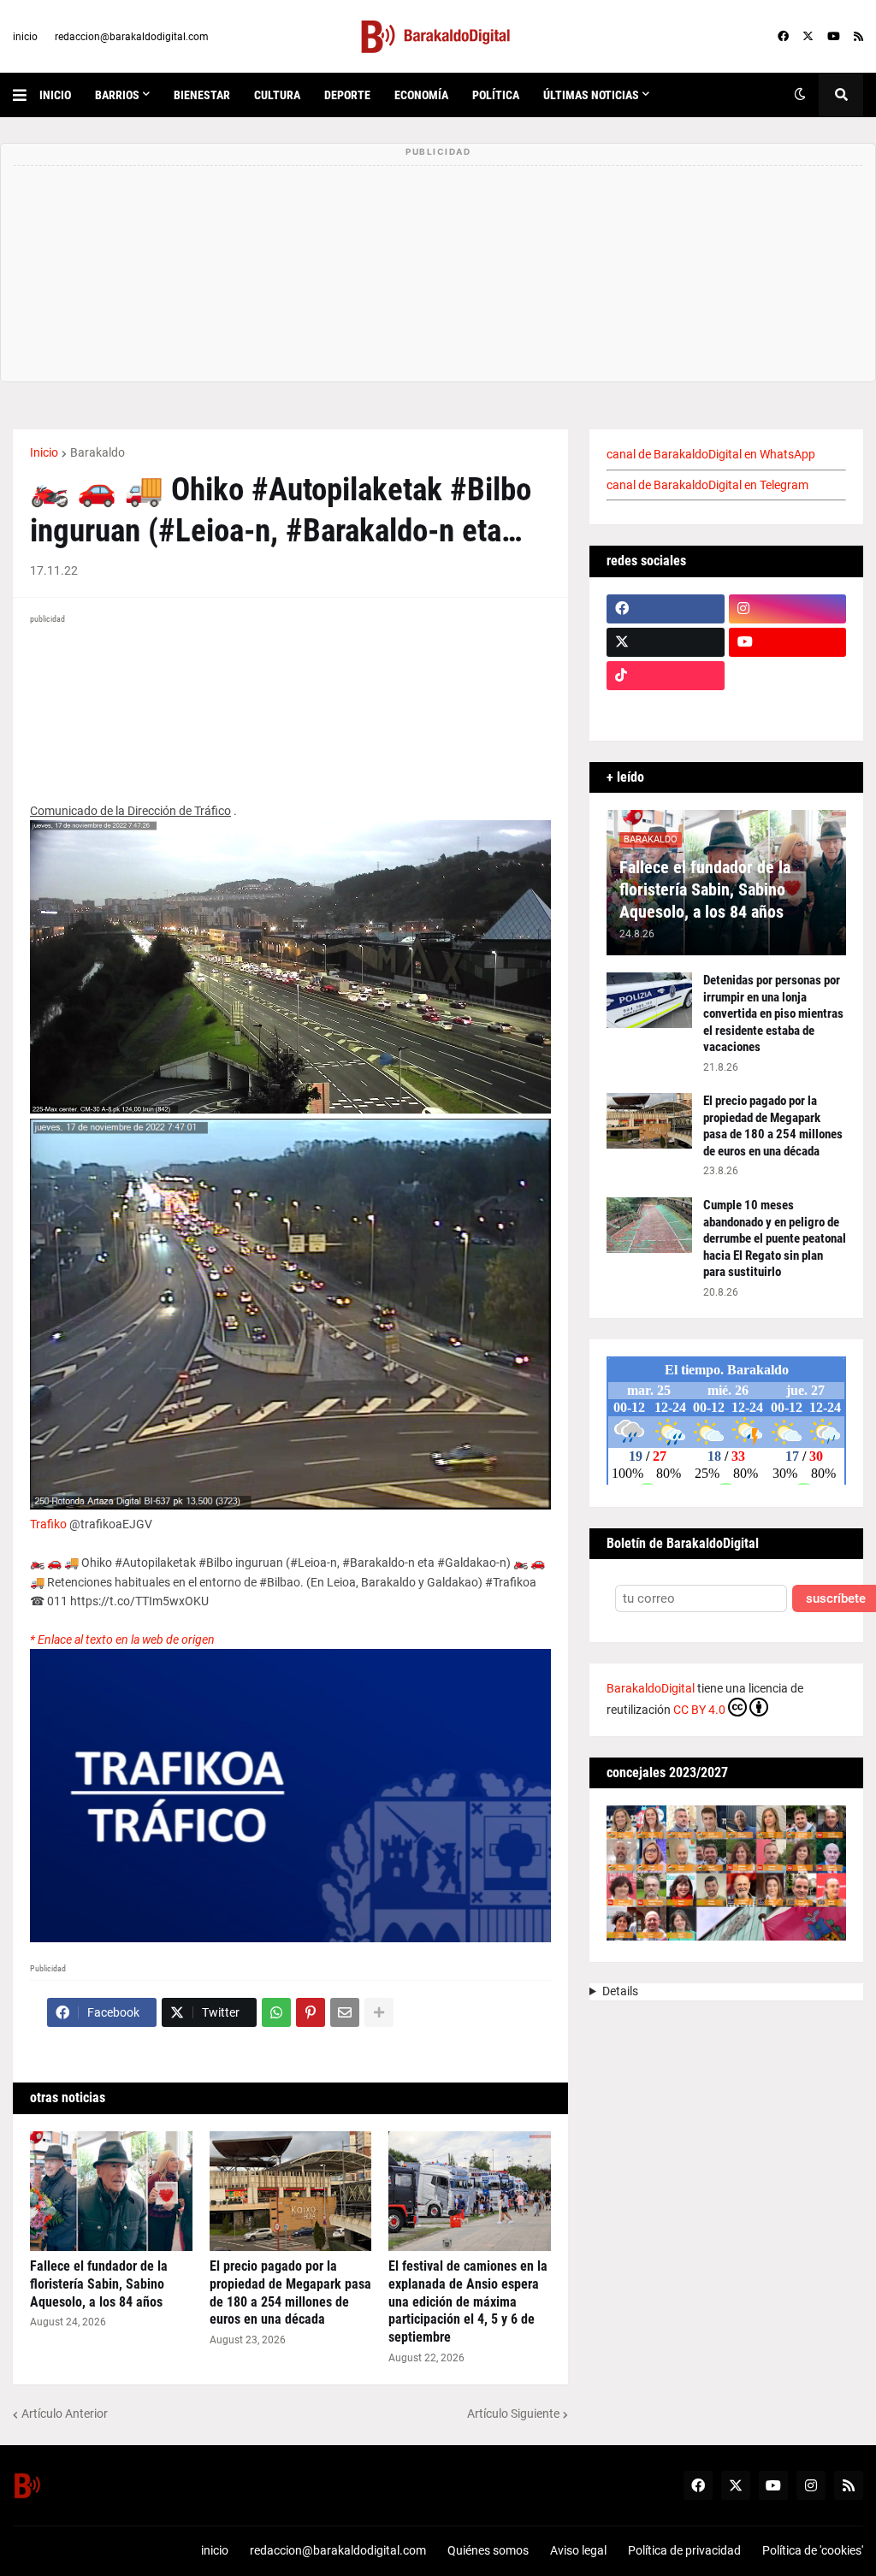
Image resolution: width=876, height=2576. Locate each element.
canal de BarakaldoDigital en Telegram (707, 485)
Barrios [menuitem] (117, 95)
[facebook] (783, 37)
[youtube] (834, 37)
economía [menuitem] (421, 95)
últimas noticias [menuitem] (591, 95)
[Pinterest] (311, 2012)
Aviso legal (578, 2550)
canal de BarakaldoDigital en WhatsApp (711, 454)
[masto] (666, 709)
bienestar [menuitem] (202, 95)
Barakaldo (98, 452)
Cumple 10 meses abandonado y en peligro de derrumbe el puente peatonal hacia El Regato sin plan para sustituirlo (775, 1238)
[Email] (345, 2012)
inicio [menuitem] (55, 95)
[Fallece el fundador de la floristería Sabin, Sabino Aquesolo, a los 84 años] (111, 2191)
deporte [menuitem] (347, 95)
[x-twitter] (808, 37)
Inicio (44, 452)
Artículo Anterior (65, 2414)
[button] (26, 95)
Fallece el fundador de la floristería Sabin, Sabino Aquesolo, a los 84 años (99, 2284)
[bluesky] (788, 676)
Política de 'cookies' (813, 2550)
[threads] (788, 709)
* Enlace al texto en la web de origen (122, 1640)
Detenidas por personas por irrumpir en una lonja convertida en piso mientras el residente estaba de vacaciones (773, 1013)
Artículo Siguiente (513, 2414)
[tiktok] (666, 676)
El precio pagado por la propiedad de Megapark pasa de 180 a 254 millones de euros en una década (290, 2292)
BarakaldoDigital (651, 1688)
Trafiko (48, 1524)
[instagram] (788, 609)
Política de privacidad (684, 2550)
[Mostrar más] (379, 2012)
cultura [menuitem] (277, 95)
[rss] (858, 37)
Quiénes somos (488, 2550)
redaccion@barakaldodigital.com (132, 37)
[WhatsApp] (276, 2012)
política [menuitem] (496, 95)
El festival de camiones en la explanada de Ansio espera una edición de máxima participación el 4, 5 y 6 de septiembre (468, 2301)
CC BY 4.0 (699, 1710)
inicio (25, 37)
